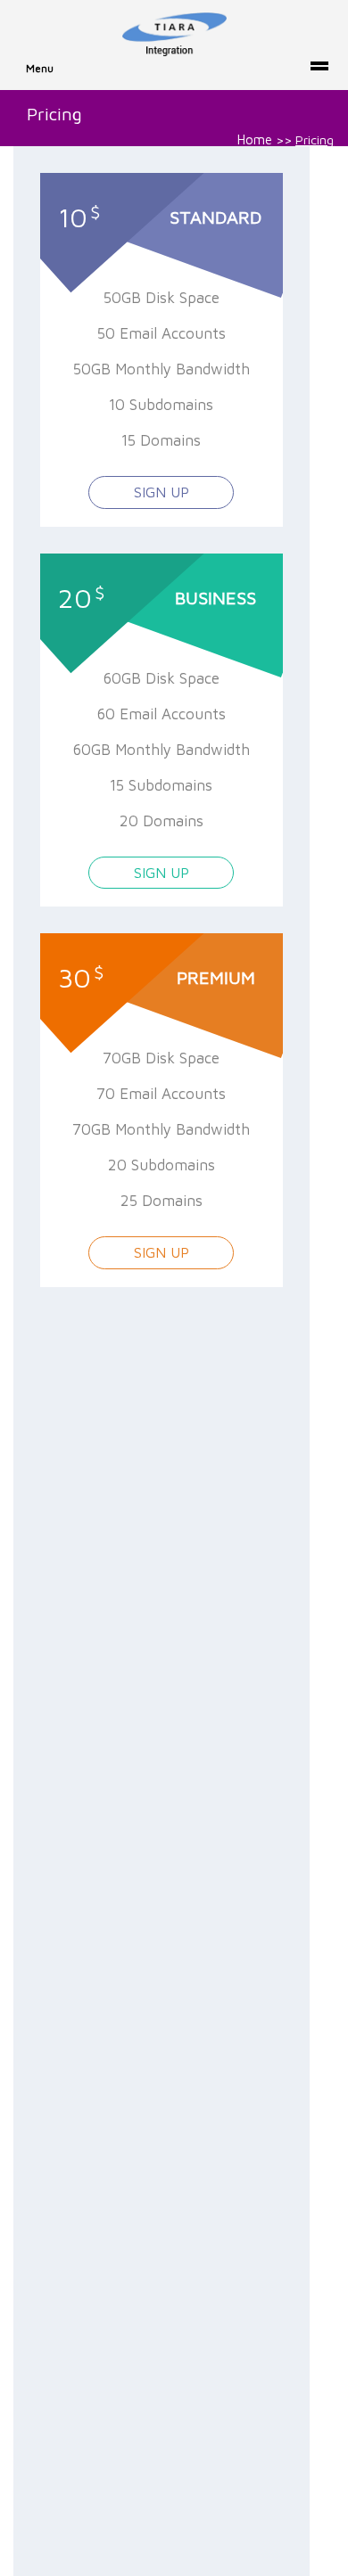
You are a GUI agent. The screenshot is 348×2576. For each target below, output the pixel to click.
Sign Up (162, 492)
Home (255, 139)
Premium (216, 977)
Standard (215, 217)
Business (215, 598)
